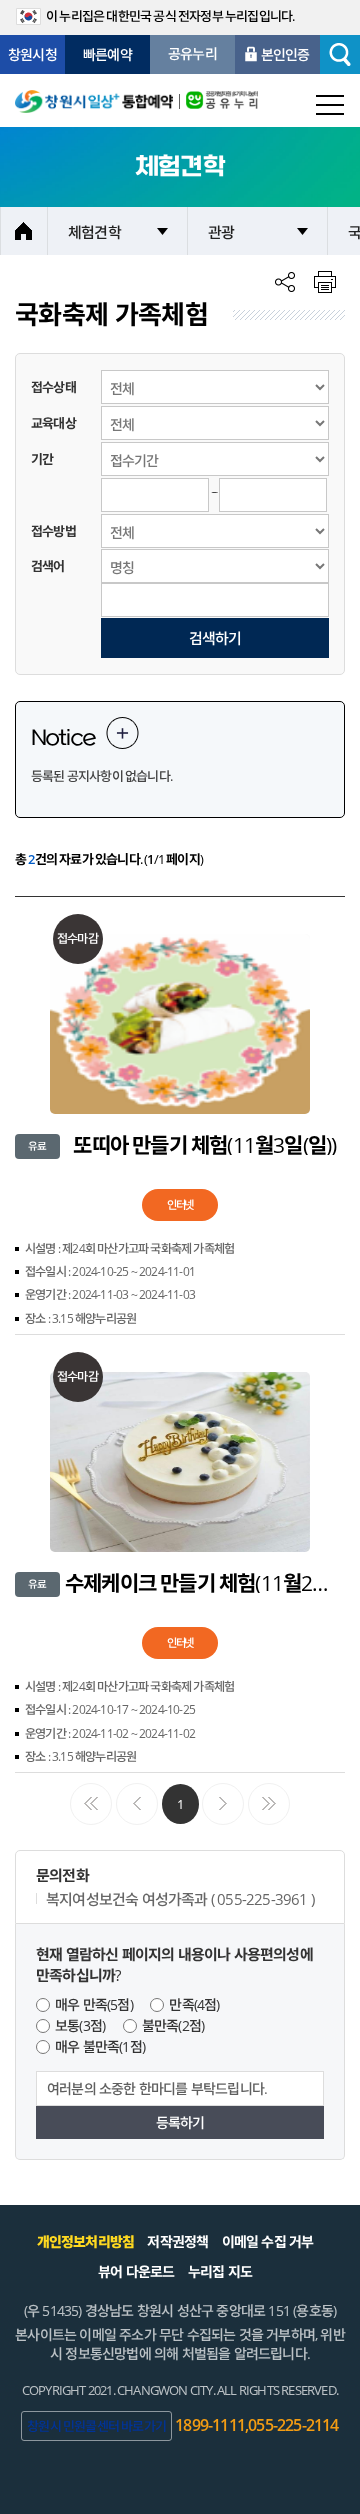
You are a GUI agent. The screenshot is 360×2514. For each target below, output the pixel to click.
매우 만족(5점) (94, 2004)
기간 (42, 459)
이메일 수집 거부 (268, 2241)
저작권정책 (177, 2241)
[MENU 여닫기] (330, 105)
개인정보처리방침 (86, 2241)
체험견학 (94, 232)
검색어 (48, 566)
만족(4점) (194, 2004)
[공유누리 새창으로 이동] (218, 100)
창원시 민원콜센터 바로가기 (96, 2426)
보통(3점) (80, 2025)
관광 (221, 232)
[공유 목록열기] (285, 282)
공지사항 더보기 (122, 733)
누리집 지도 (220, 2271)
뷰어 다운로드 (136, 2271)
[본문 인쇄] (325, 282)
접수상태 (53, 387)
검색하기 (215, 638)
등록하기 (180, 2122)
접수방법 (53, 531)
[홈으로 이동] (94, 100)
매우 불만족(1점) (100, 2046)
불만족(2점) (173, 2025)
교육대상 (53, 423)
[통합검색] (340, 54)
